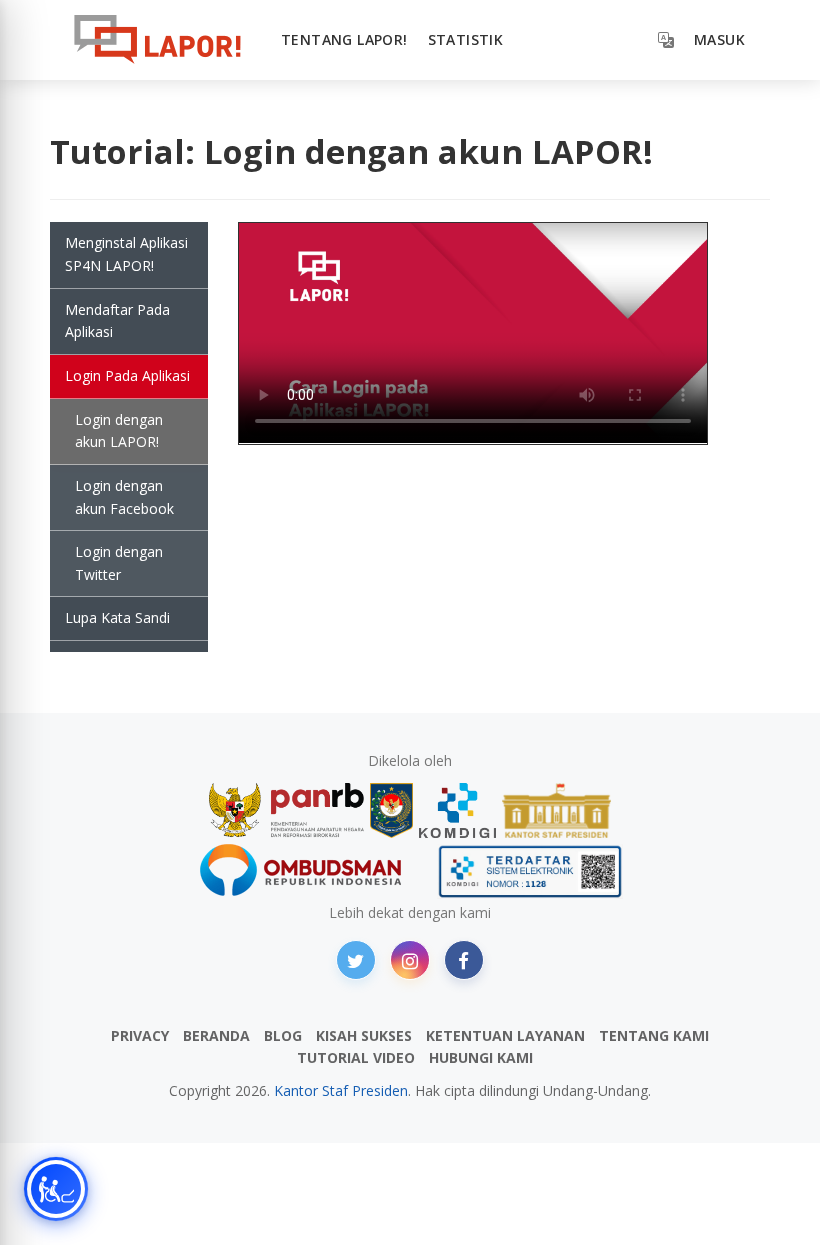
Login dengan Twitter (119, 563)
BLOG (283, 1035)
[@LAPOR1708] (356, 960)
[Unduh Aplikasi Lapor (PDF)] (530, 871)
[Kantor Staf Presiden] (556, 810)
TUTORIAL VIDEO (356, 1057)
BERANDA (216, 1035)
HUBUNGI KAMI (481, 1057)
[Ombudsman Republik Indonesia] (312, 871)
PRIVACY (140, 1035)
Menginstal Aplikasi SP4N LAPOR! (126, 254)
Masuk (719, 39)
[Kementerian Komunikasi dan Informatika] (458, 810)
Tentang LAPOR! (344, 39)
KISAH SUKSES (364, 1035)
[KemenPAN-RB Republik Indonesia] (286, 810)
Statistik (466, 39)
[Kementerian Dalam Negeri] (391, 810)
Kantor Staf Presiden (341, 1090)
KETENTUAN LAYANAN (505, 1035)
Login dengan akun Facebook (124, 497)
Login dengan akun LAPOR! (119, 431)
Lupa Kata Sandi (117, 617)
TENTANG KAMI (654, 1035)
